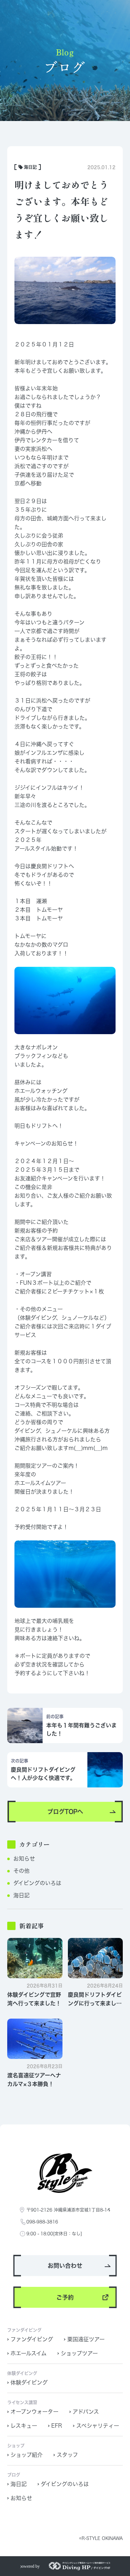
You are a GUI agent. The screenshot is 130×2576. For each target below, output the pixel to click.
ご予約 (65, 2297)
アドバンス (86, 2412)
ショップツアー (79, 2353)
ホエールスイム (29, 2353)
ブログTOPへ (65, 1812)
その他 (21, 1871)
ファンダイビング (32, 2339)
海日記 (21, 1895)
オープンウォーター (34, 2412)
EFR (57, 2426)
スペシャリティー (98, 2426)
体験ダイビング (29, 2382)
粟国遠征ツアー (86, 2339)
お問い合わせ (65, 2266)
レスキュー (24, 2426)
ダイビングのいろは (37, 1883)
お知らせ (24, 1859)
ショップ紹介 (27, 2455)
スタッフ (67, 2455)
